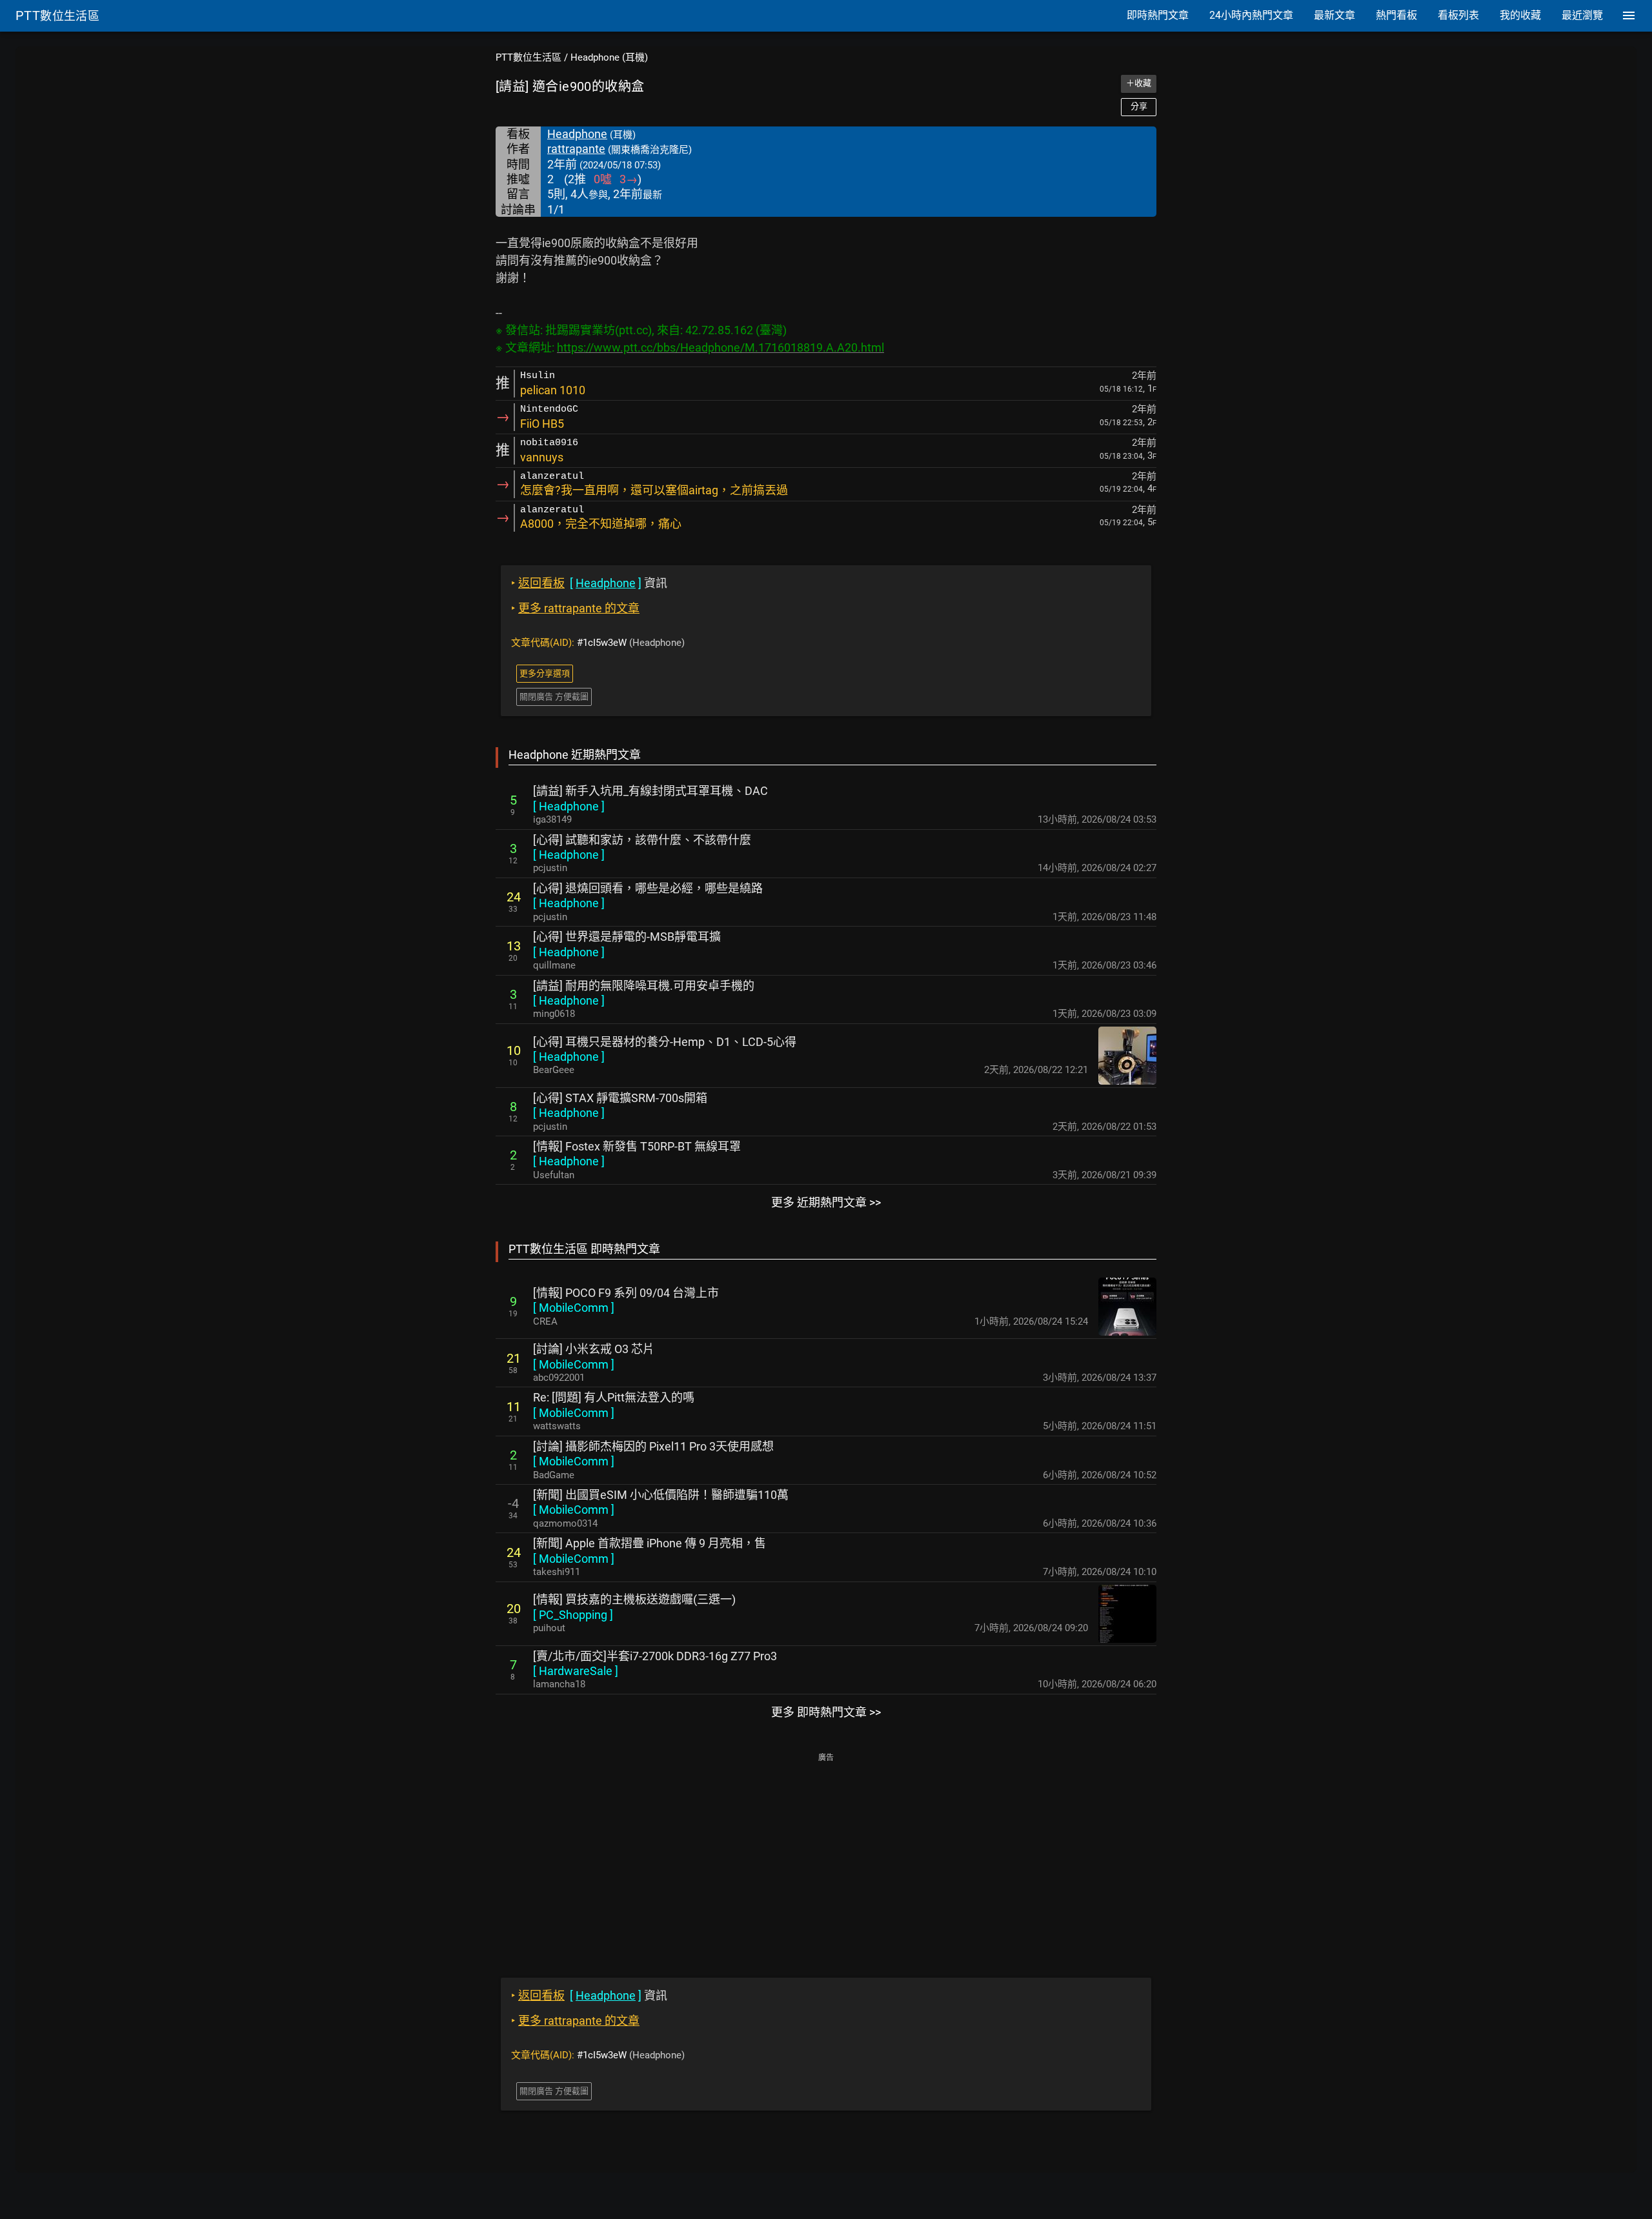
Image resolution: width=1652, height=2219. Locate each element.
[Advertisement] (826, 1856)
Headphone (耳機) (609, 57)
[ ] (569, 806)
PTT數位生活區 (529, 57)
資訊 (589, 583)
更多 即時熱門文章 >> (826, 1712)
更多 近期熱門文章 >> (826, 1202)
